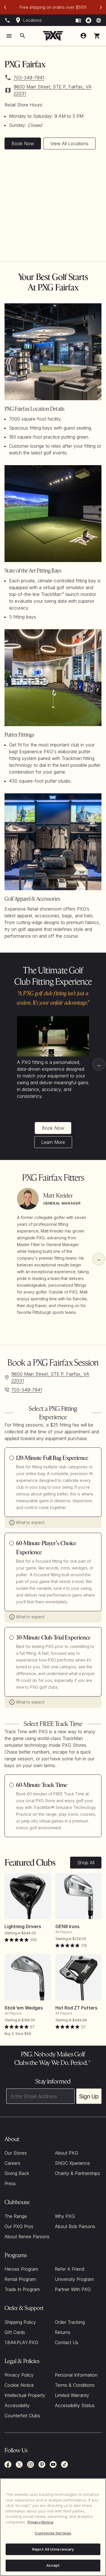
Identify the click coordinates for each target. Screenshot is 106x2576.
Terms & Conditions (75, 2385)
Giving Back (17, 2173)
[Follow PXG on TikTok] (64, 2464)
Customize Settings (53, 2533)
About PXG (66, 2153)
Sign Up (89, 2096)
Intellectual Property (25, 2395)
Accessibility (17, 2405)
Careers (12, 2163)
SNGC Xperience (72, 2163)
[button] (97, 36)
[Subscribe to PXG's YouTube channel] (53, 2464)
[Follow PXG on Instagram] (31, 2464)
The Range (16, 2216)
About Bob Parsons (75, 2226)
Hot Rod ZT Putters (76, 2008)
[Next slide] (101, 7)
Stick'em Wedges (24, 2008)
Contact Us (67, 2342)
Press (10, 2183)
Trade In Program (22, 2289)
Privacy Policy (19, 2375)
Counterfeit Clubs (22, 2416)
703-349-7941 (29, 78)
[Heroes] (88, 20)
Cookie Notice (19, 2385)
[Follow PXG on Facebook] (8, 2464)
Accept (53, 2565)
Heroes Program (21, 2269)
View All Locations (69, 143)
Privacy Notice (41, 2522)
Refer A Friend (70, 2269)
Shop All (86, 1863)
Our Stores (16, 2153)
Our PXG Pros (19, 2226)
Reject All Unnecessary (53, 2549)
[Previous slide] (5, 7)
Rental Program (20, 2279)
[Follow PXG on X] (19, 2464)
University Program (74, 2279)
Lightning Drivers (23, 1926)
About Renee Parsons (27, 2237)
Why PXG (65, 2216)
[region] (53, 2527)
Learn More (53, 1142)
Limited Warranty (72, 2395)
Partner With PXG (73, 2289)
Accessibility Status (75, 2405)
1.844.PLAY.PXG (21, 2342)
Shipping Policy (20, 2322)
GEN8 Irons (67, 1926)
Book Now (23, 143)
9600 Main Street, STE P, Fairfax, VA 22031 (53, 90)
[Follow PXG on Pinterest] (42, 2464)
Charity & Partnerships (77, 2173)
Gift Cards (15, 2332)
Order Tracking (70, 2322)
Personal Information (76, 2375)
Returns (63, 2332)
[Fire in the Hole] (78, 20)
